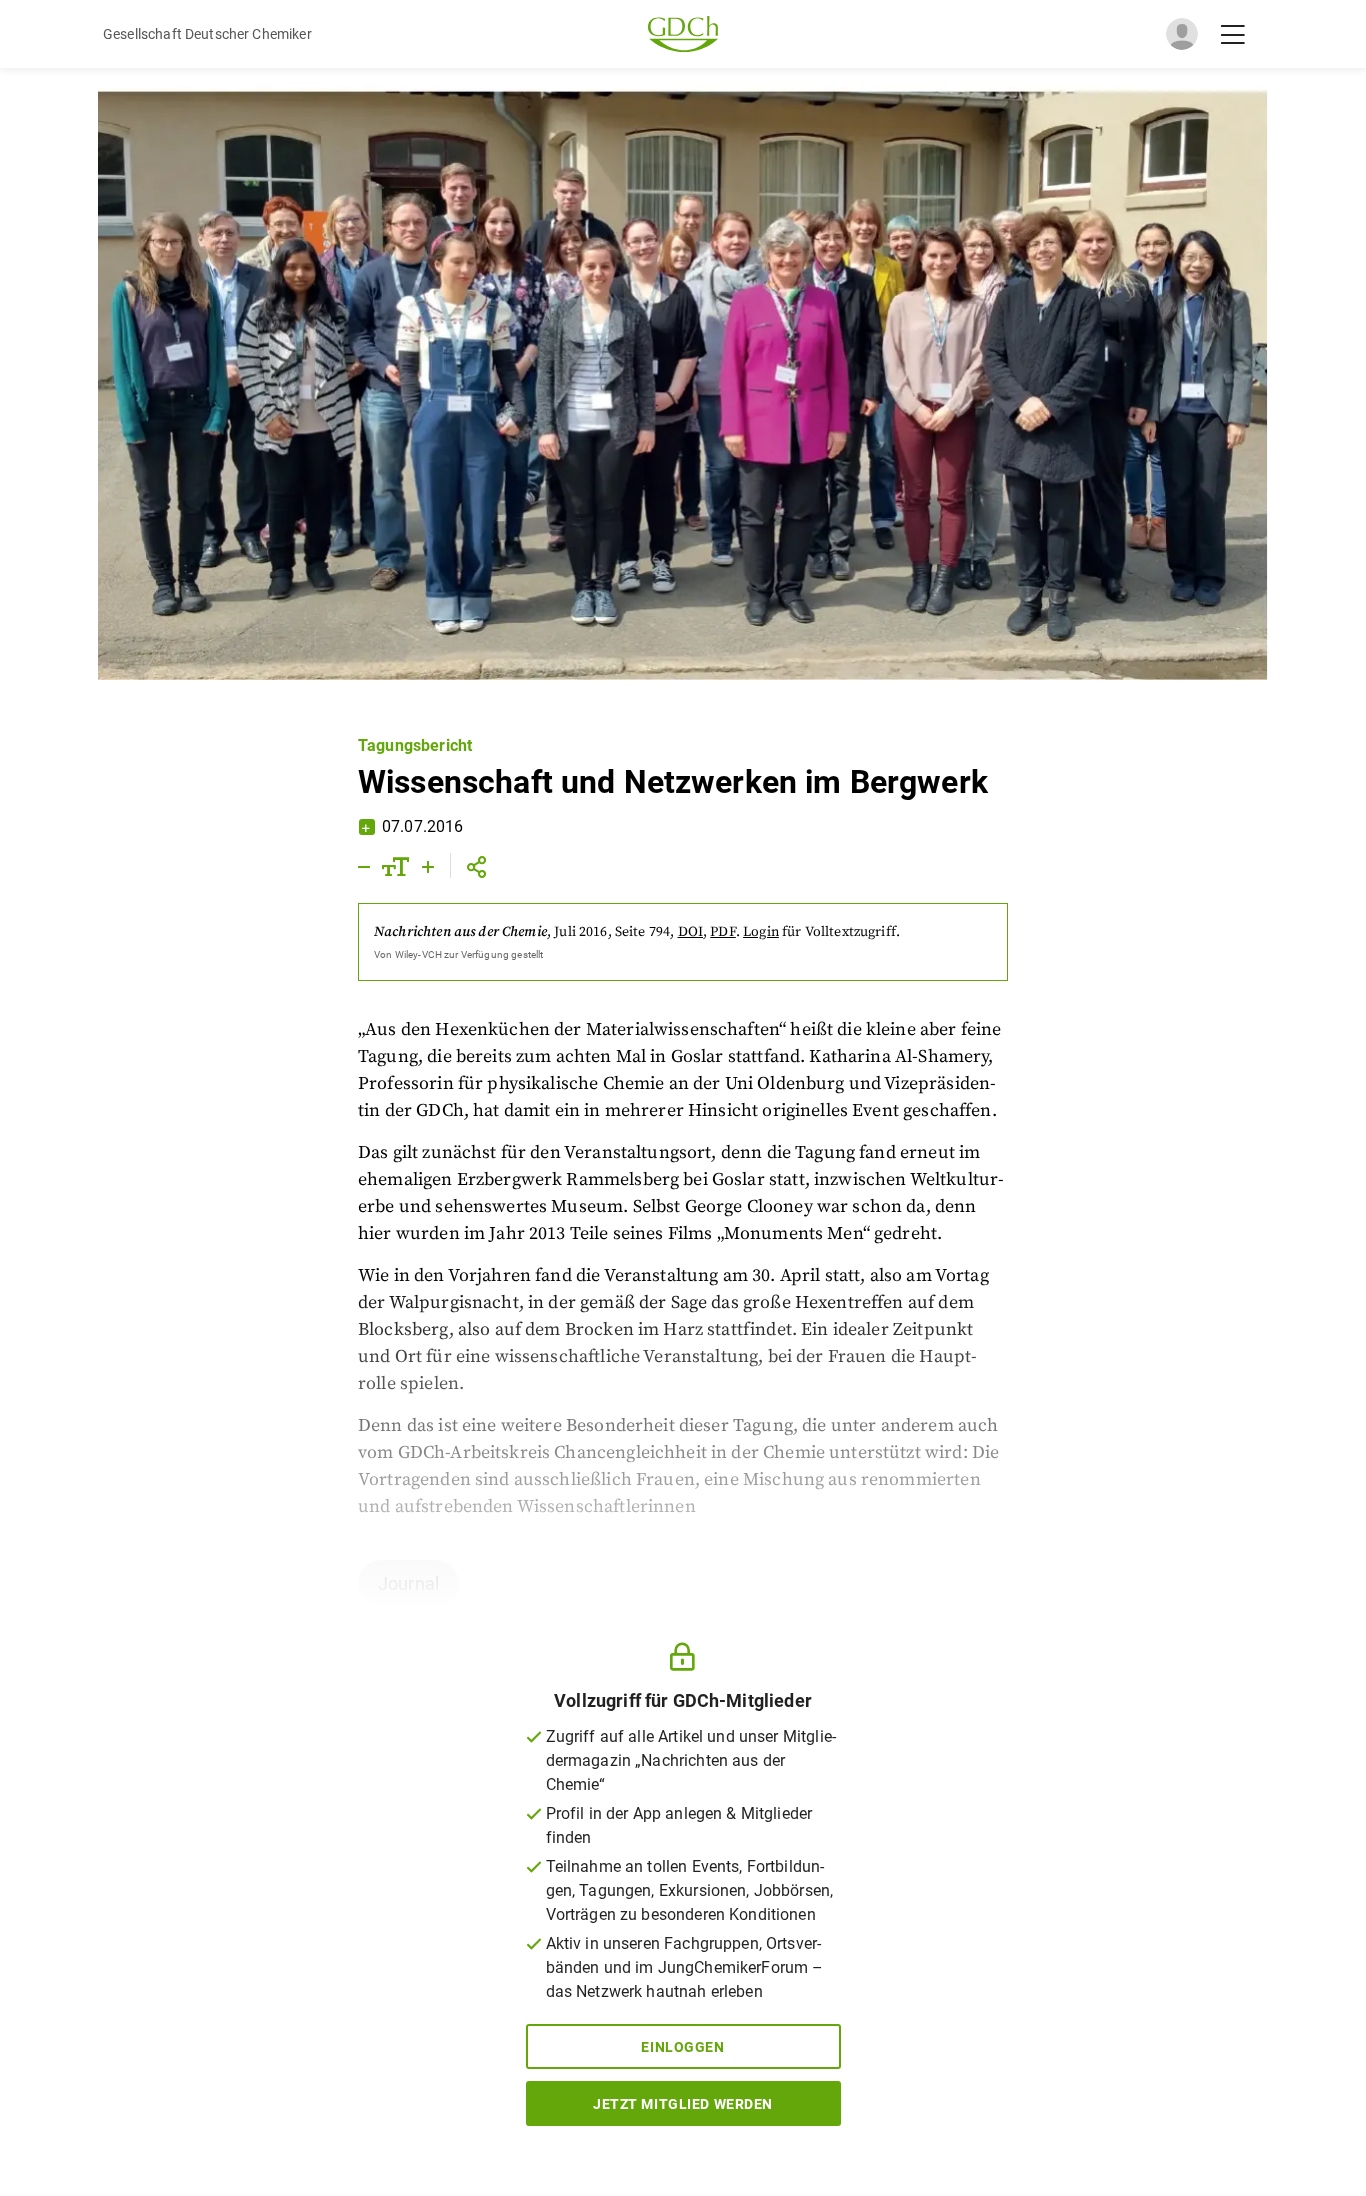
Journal (408, 1583)
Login (761, 932)
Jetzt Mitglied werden (683, 2104)
